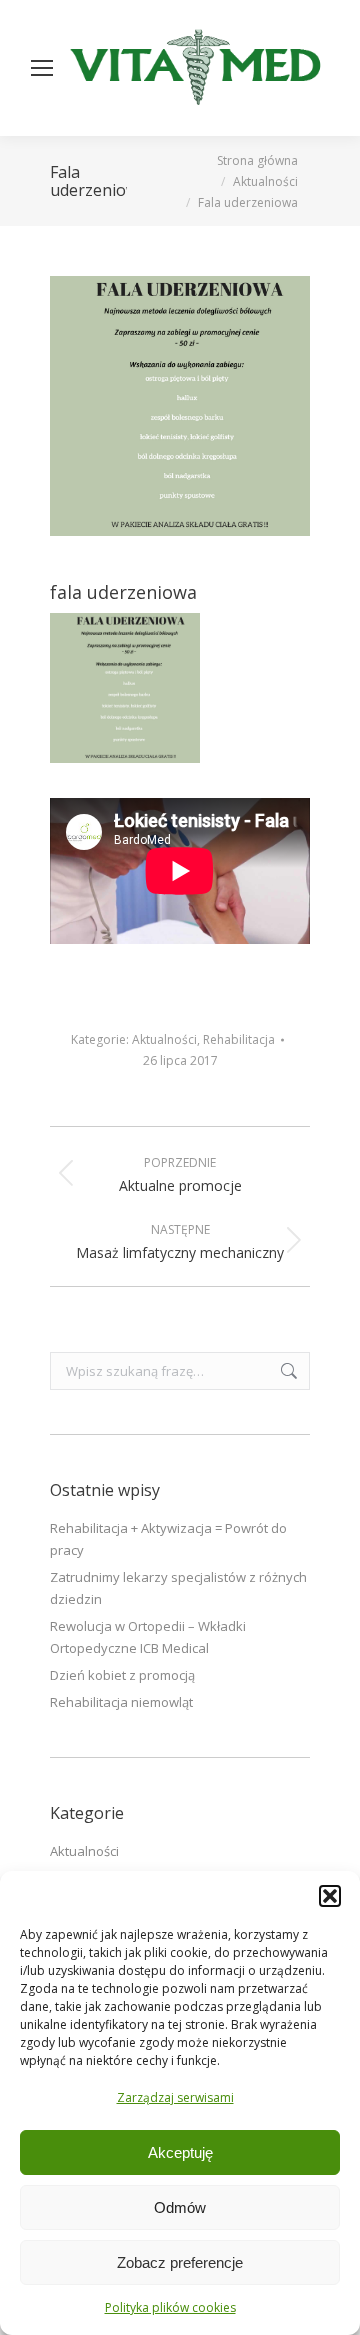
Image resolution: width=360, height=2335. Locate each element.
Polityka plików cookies (170, 2307)
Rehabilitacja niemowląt (121, 1702)
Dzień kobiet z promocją (122, 1675)
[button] (330, 1896)
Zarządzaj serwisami (175, 2097)
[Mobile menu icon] (42, 68)
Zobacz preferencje (180, 2262)
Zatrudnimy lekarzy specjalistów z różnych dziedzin (178, 1588)
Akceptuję (180, 2152)
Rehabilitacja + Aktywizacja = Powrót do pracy (168, 1539)
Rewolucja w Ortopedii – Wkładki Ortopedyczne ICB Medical (148, 1637)
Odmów (180, 2207)
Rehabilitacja (239, 1039)
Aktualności (164, 1039)
